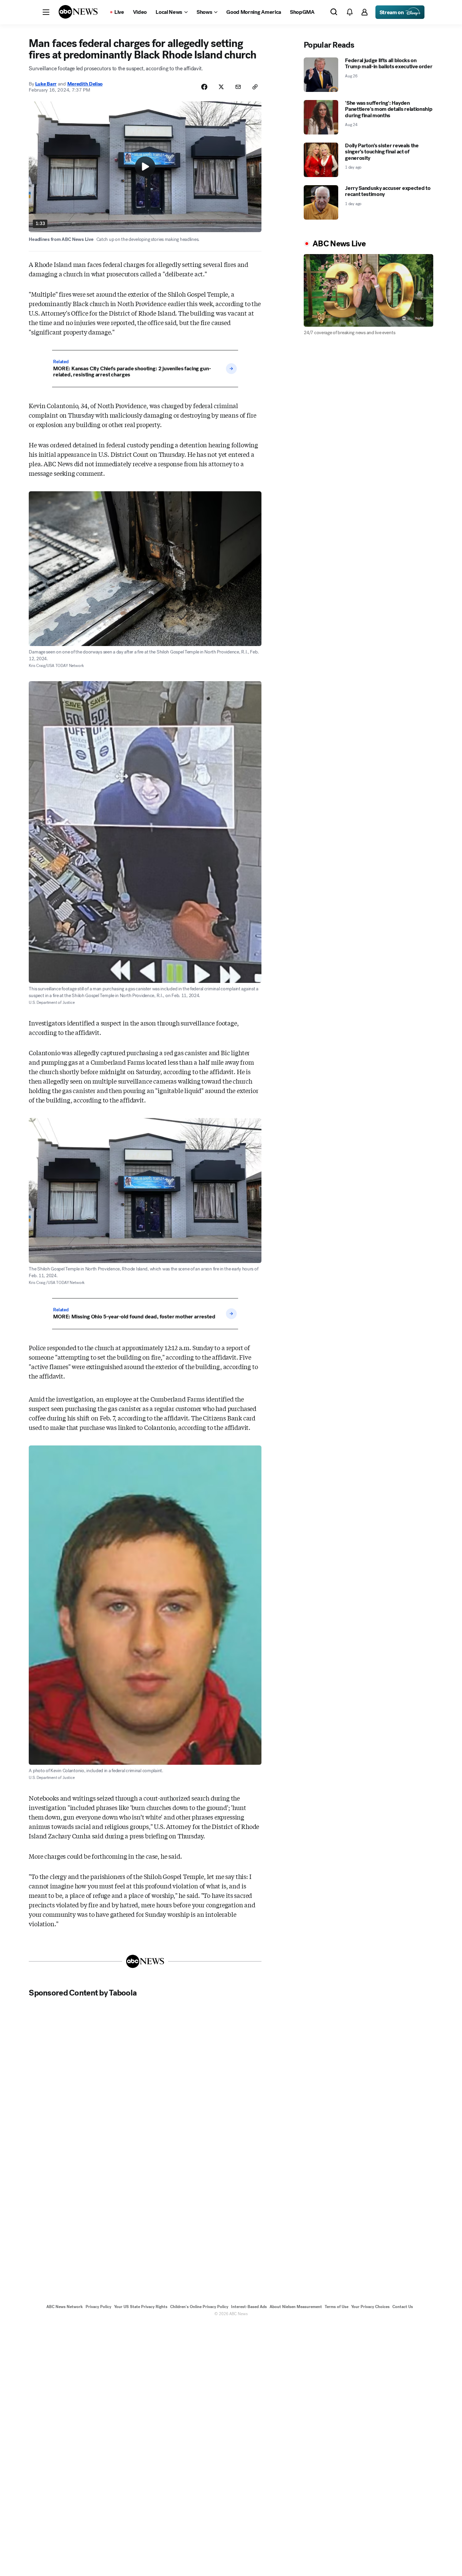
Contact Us (403, 2307)
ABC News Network (65, 2307)
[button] (46, 12)
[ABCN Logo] (78, 12)
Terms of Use (337, 2307)
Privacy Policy (98, 2307)
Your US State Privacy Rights (141, 2307)
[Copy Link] (255, 87)
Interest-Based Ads (249, 2307)
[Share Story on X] (221, 87)
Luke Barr (46, 84)
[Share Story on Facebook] (204, 87)
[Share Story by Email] (238, 87)
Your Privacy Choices (370, 2307)
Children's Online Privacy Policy (199, 2307)
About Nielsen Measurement (296, 2307)
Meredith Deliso (85, 84)
